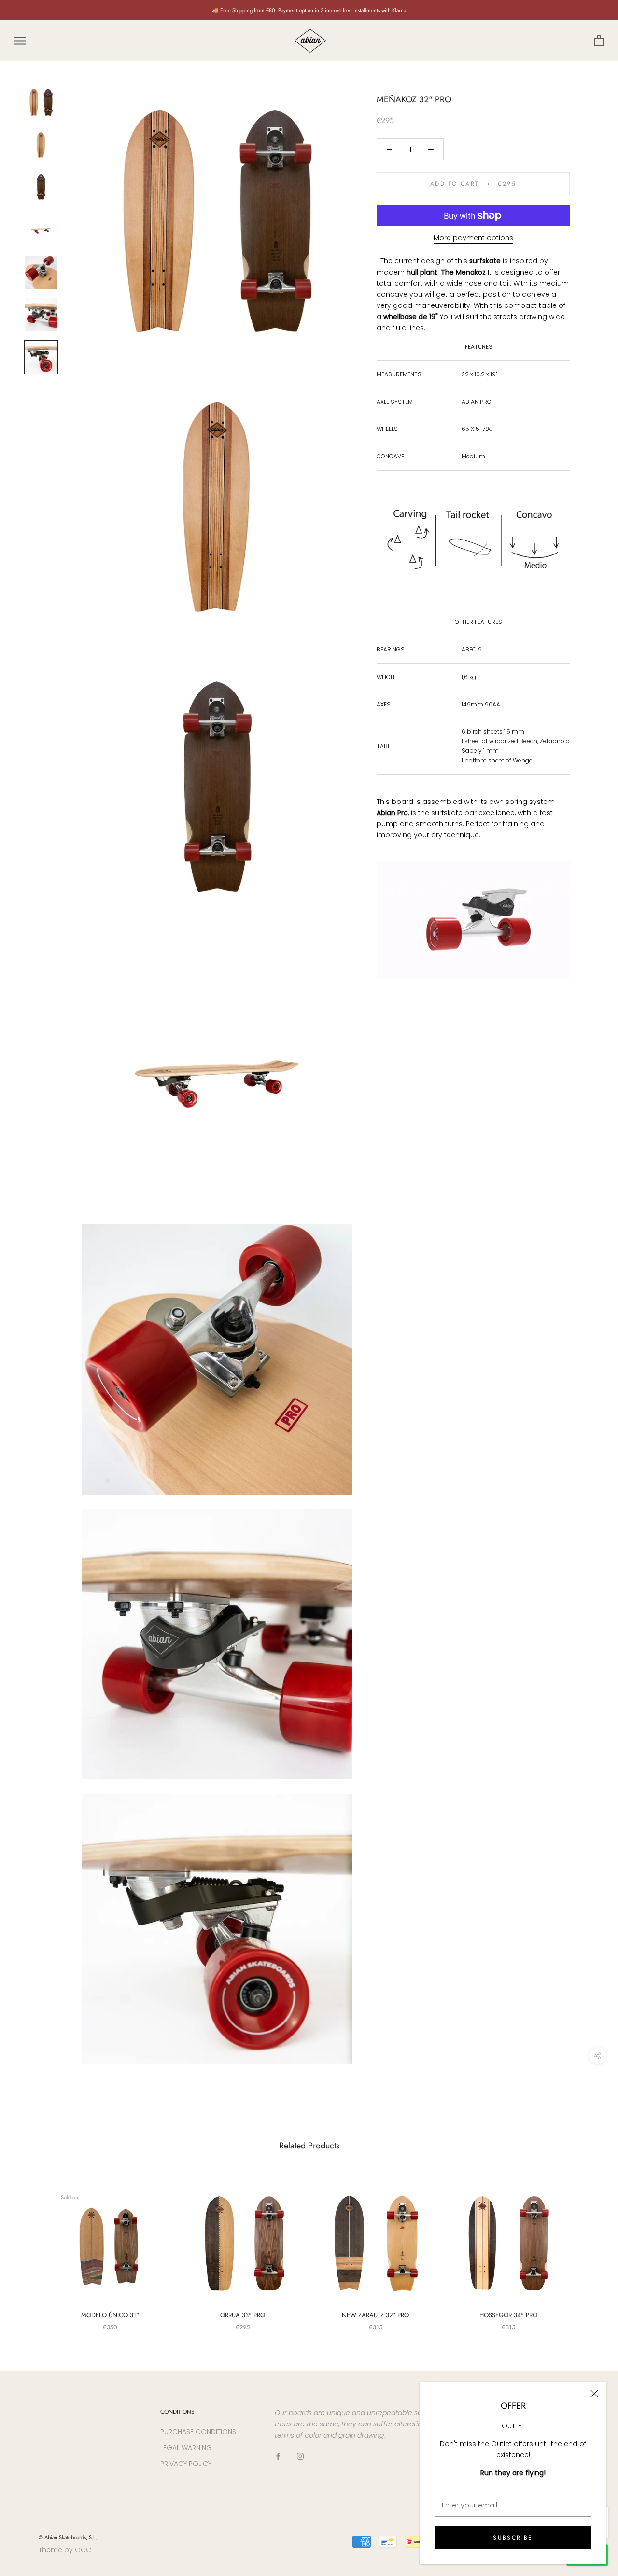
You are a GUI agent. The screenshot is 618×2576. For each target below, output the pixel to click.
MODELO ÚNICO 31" (110, 2315)
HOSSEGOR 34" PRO (508, 2315)
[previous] (30, 2249)
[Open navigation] (20, 41)
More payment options (473, 238)
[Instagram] (300, 2456)
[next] (588, 2249)
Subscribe (513, 2538)
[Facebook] (278, 2456)
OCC (83, 2550)
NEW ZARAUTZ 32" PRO (375, 2315)
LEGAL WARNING (186, 2448)
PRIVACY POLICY (186, 2464)
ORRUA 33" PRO (243, 2315)
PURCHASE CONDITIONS (198, 2432)
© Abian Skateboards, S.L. (68, 2537)
